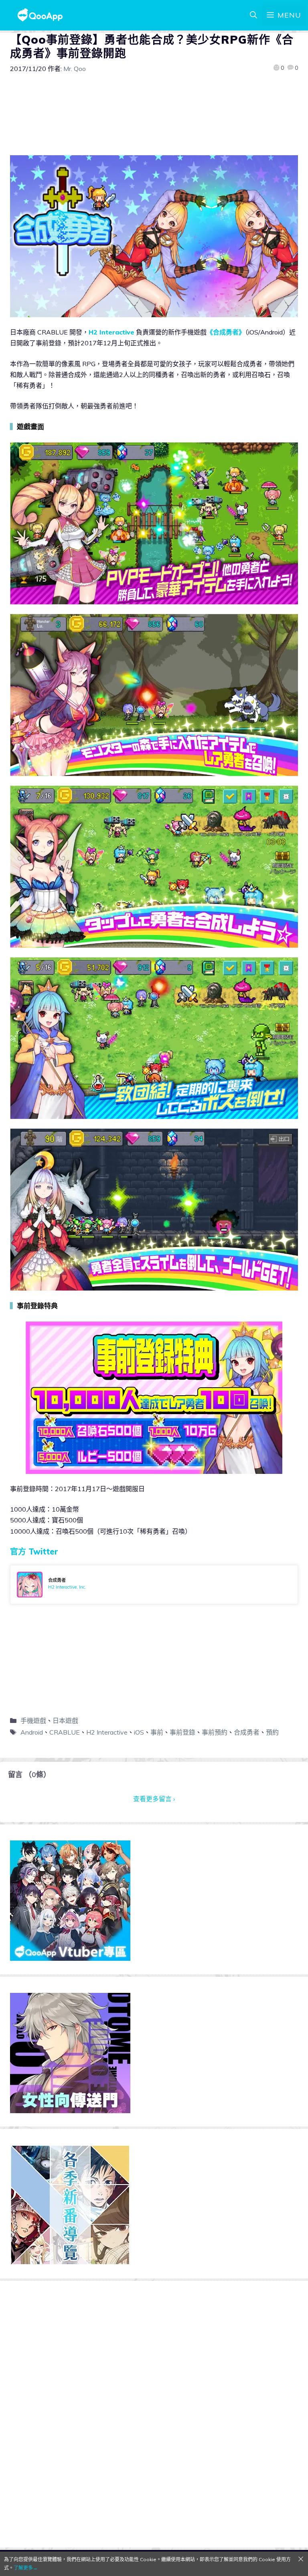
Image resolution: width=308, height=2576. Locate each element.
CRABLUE (65, 1732)
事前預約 (215, 1732)
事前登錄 (182, 1732)
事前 (157, 1732)
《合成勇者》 (226, 332)
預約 (272, 1732)
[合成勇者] (154, 1585)
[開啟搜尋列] (253, 15)
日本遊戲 (65, 1721)
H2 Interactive (111, 332)
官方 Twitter (34, 1551)
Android (32, 1732)
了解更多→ (26, 2568)
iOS (139, 1732)
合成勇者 (247, 1732)
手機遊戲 (33, 1721)
